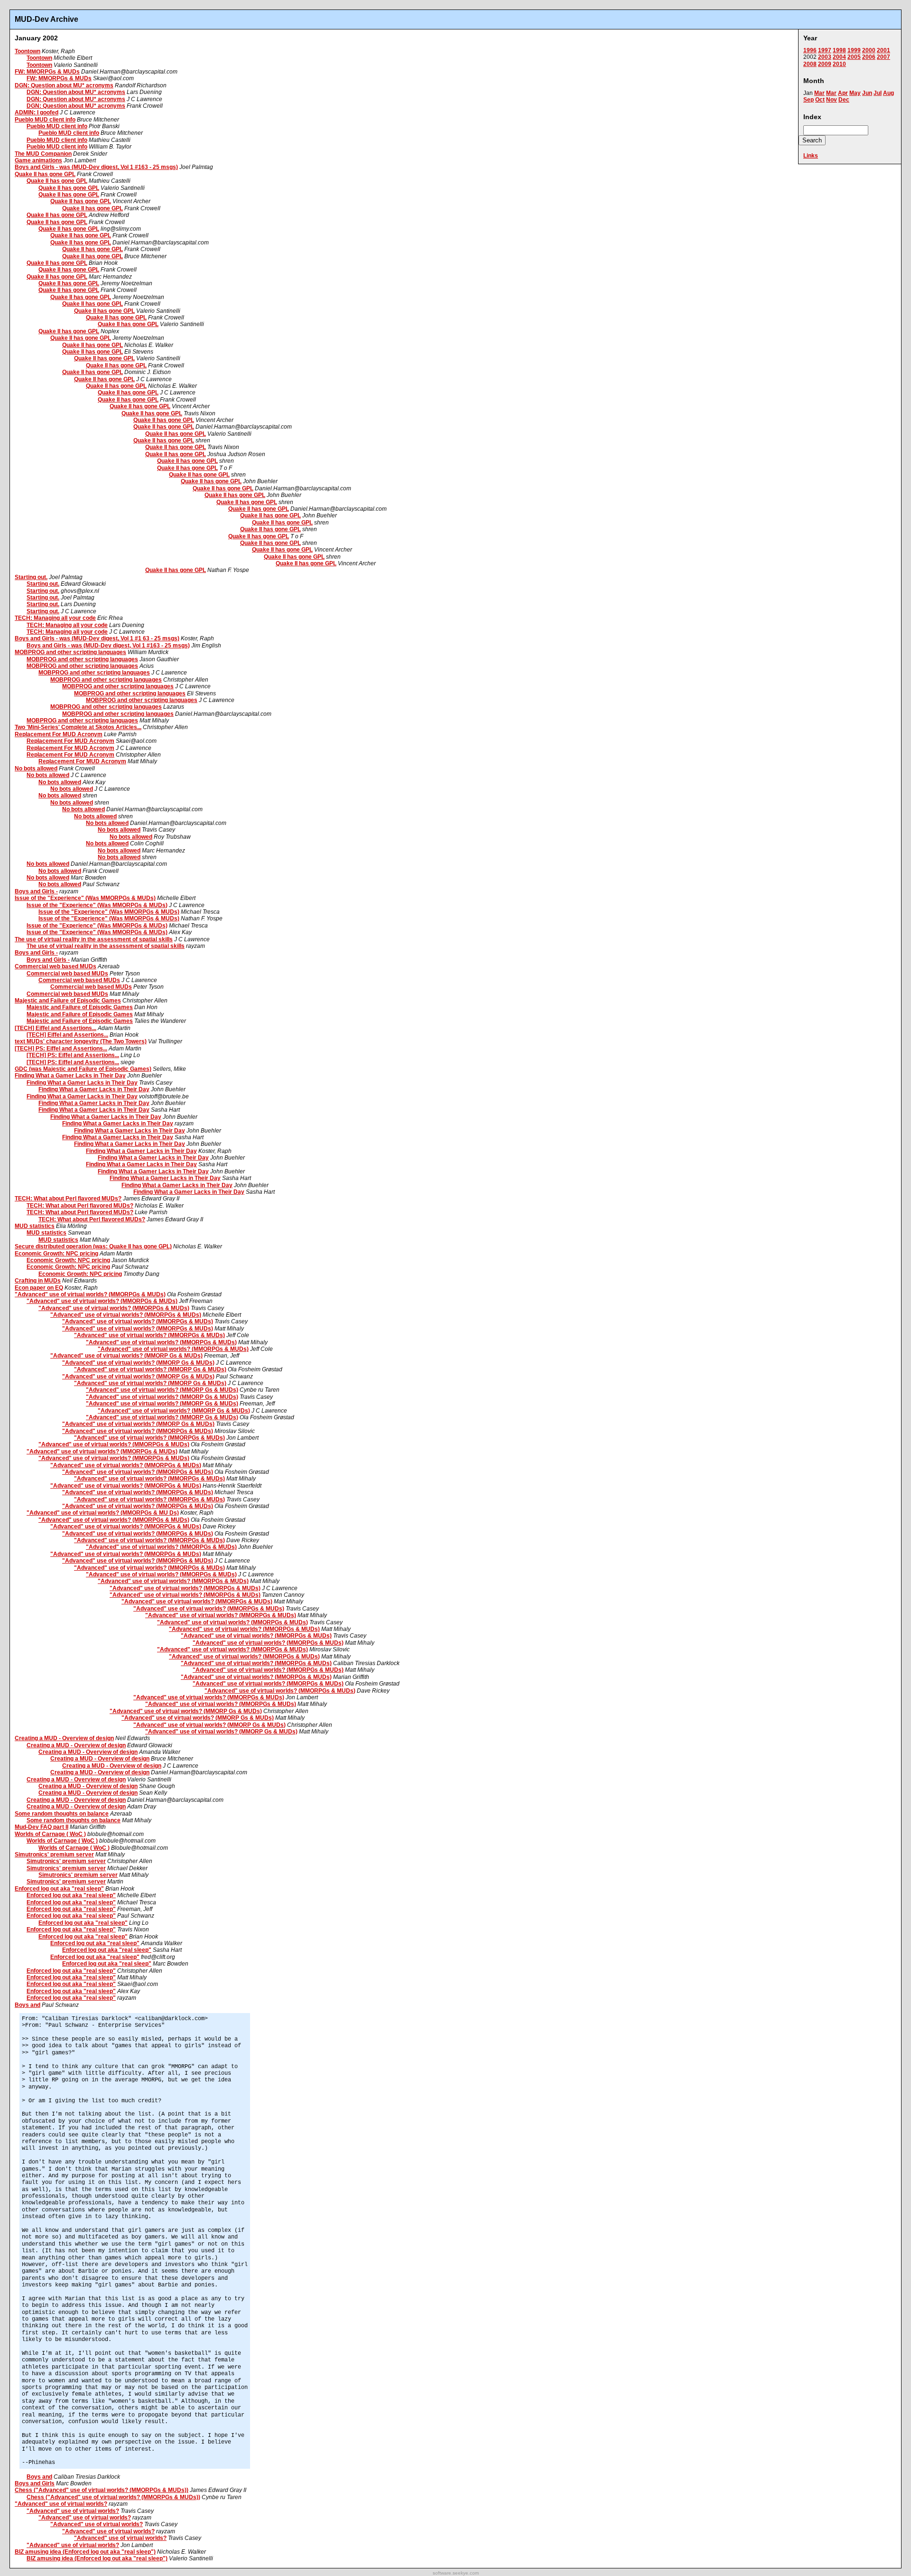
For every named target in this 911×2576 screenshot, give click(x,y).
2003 (825, 57)
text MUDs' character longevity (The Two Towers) (81, 1041)
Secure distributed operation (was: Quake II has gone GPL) (93, 1246)
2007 (883, 57)
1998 (839, 50)
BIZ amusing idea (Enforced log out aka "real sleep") (85, 2552)
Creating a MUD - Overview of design (64, 1738)
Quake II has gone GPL (45, 174)
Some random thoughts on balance (62, 1814)
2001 (883, 50)
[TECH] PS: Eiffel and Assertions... (61, 1049)
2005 (854, 57)
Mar (819, 93)
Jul (878, 93)
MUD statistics (35, 1226)
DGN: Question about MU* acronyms (64, 85)
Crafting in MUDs (38, 1281)
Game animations (38, 160)
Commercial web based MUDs (56, 966)
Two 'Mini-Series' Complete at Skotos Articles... (78, 727)
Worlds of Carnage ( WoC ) (50, 1834)
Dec (844, 100)
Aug (888, 93)
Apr (843, 93)
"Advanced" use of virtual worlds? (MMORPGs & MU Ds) (103, 1513)
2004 (839, 57)
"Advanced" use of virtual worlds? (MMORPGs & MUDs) (90, 1294)
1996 (810, 50)
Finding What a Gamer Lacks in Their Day (70, 1076)
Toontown (28, 51)
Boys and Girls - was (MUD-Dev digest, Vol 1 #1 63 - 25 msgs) (97, 638)
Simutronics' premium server (54, 1855)
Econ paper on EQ (39, 1288)
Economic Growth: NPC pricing (56, 1254)
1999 (854, 50)
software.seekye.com (456, 2573)
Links (811, 156)
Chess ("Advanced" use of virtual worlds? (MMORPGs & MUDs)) (102, 2490)
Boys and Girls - (36, 891)
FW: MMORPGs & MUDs (47, 72)
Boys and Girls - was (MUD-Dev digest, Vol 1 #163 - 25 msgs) (96, 167)
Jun (867, 93)
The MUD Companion (43, 154)
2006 (869, 57)
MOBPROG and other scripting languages (70, 652)
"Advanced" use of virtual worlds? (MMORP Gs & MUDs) (126, 1356)
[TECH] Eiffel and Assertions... (56, 1028)
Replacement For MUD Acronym (59, 734)
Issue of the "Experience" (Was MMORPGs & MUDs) (85, 898)
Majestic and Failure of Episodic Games (68, 1001)
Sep (809, 100)
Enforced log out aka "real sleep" (59, 1889)
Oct (820, 100)
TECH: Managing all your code (55, 618)
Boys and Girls (35, 2483)
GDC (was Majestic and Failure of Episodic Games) (83, 1069)
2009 (825, 64)
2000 (869, 50)
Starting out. (31, 577)
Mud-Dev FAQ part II (42, 1827)
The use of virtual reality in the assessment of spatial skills (94, 939)
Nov (832, 100)
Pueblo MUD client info (45, 120)
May (855, 93)
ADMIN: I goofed (37, 112)
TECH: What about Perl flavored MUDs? (68, 1199)
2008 (810, 64)
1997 (825, 50)
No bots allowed (36, 768)
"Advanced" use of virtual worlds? (61, 2504)
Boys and (28, 2005)
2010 (839, 64)
